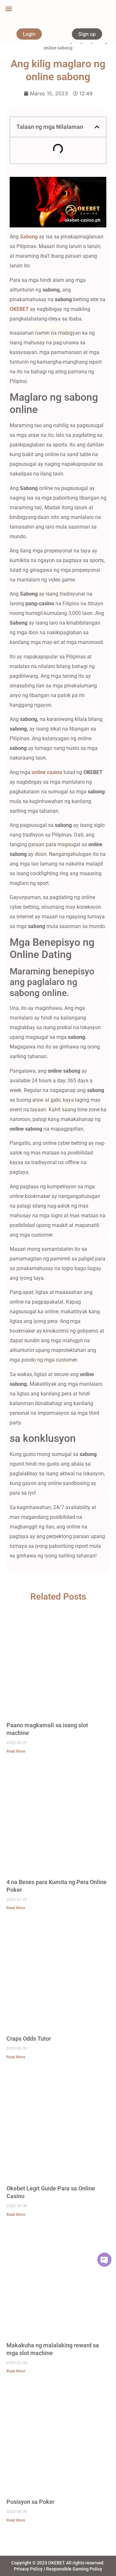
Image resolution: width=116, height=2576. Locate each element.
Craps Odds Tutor (29, 2039)
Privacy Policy (28, 2569)
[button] (9, 9)
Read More (16, 1751)
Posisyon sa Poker (30, 2502)
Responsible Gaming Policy (74, 2569)
